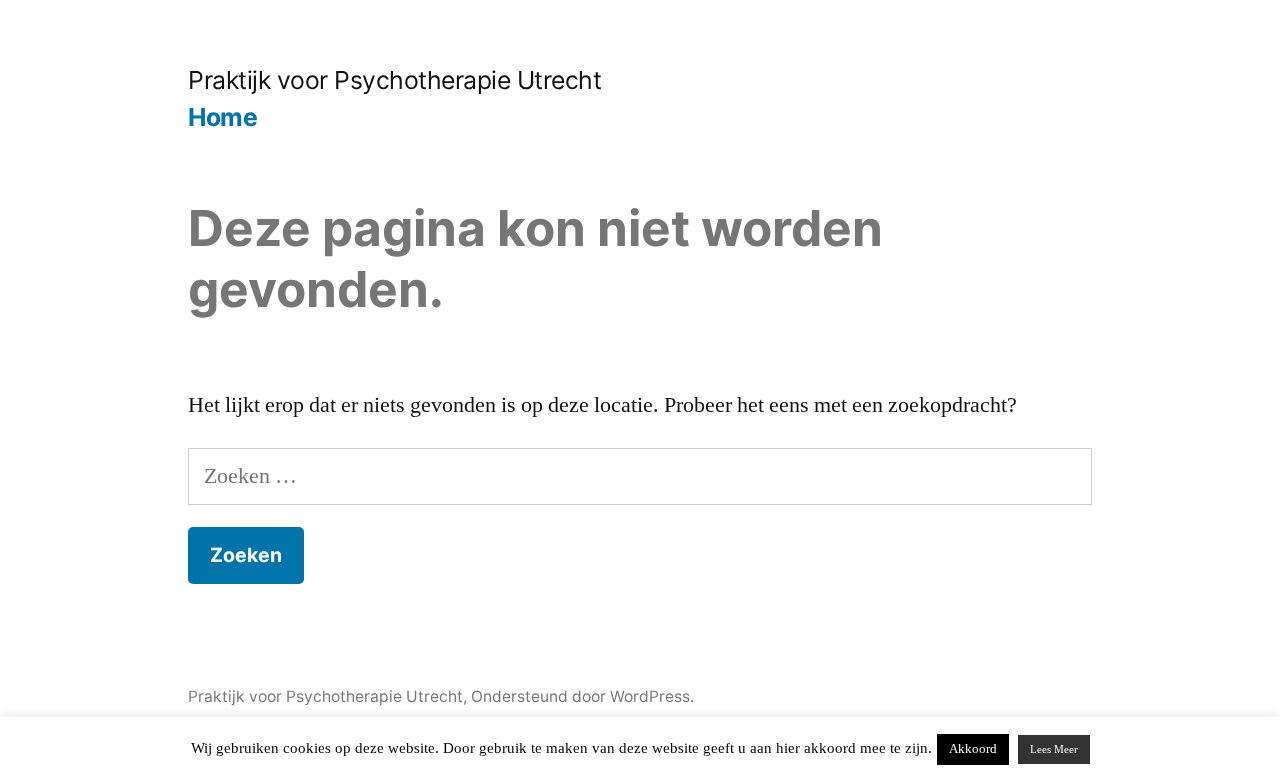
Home (222, 117)
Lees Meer (1054, 749)
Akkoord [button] (973, 749)
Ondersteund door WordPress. (582, 696)
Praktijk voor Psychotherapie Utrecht (394, 80)
